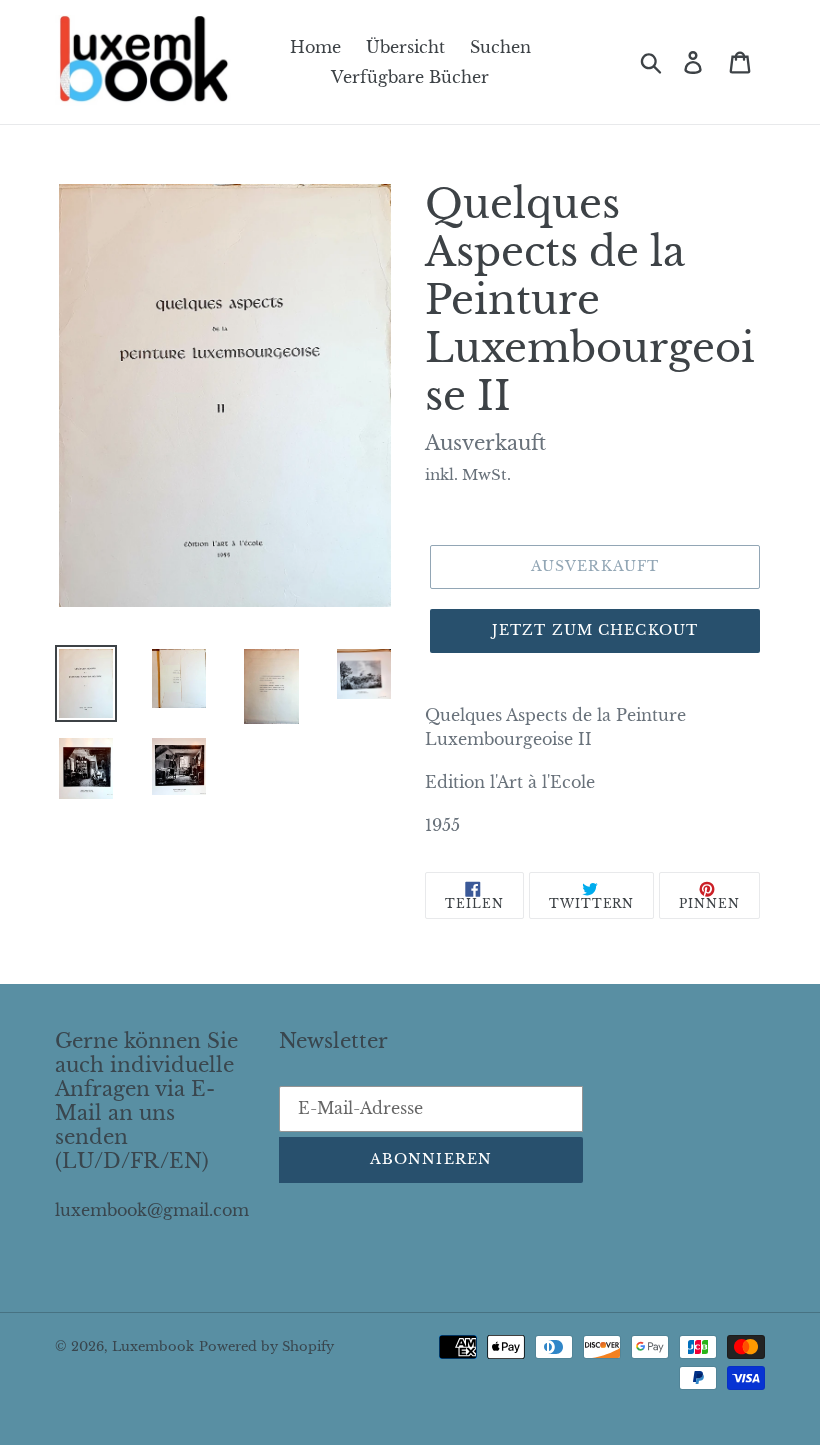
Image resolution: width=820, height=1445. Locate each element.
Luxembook (153, 1346)
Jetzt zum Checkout (595, 630)
